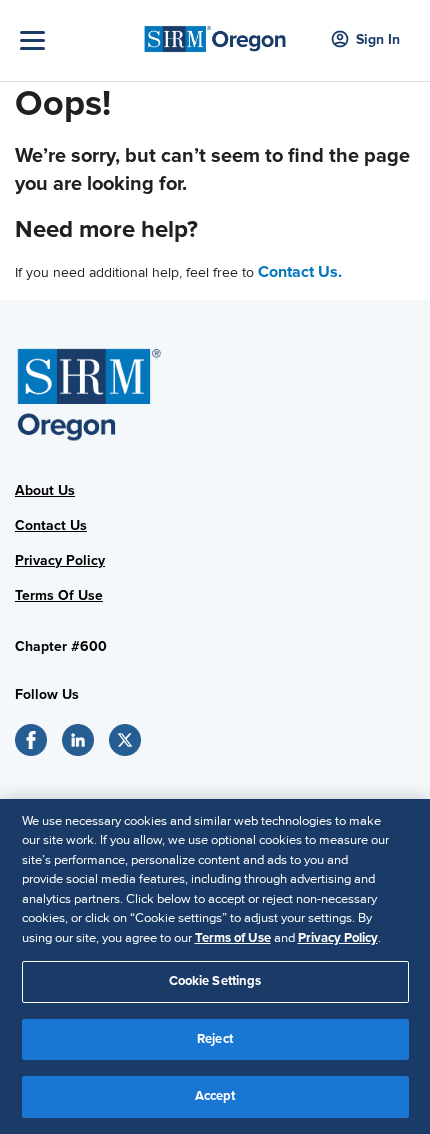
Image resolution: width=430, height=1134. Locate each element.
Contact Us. (300, 272)
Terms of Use (233, 938)
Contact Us (51, 525)
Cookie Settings (215, 981)
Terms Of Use (59, 595)
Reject (215, 1039)
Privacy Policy (60, 560)
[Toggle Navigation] (75, 40)
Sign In (378, 39)
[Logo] (215, 33)
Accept (215, 1096)
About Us (45, 490)
